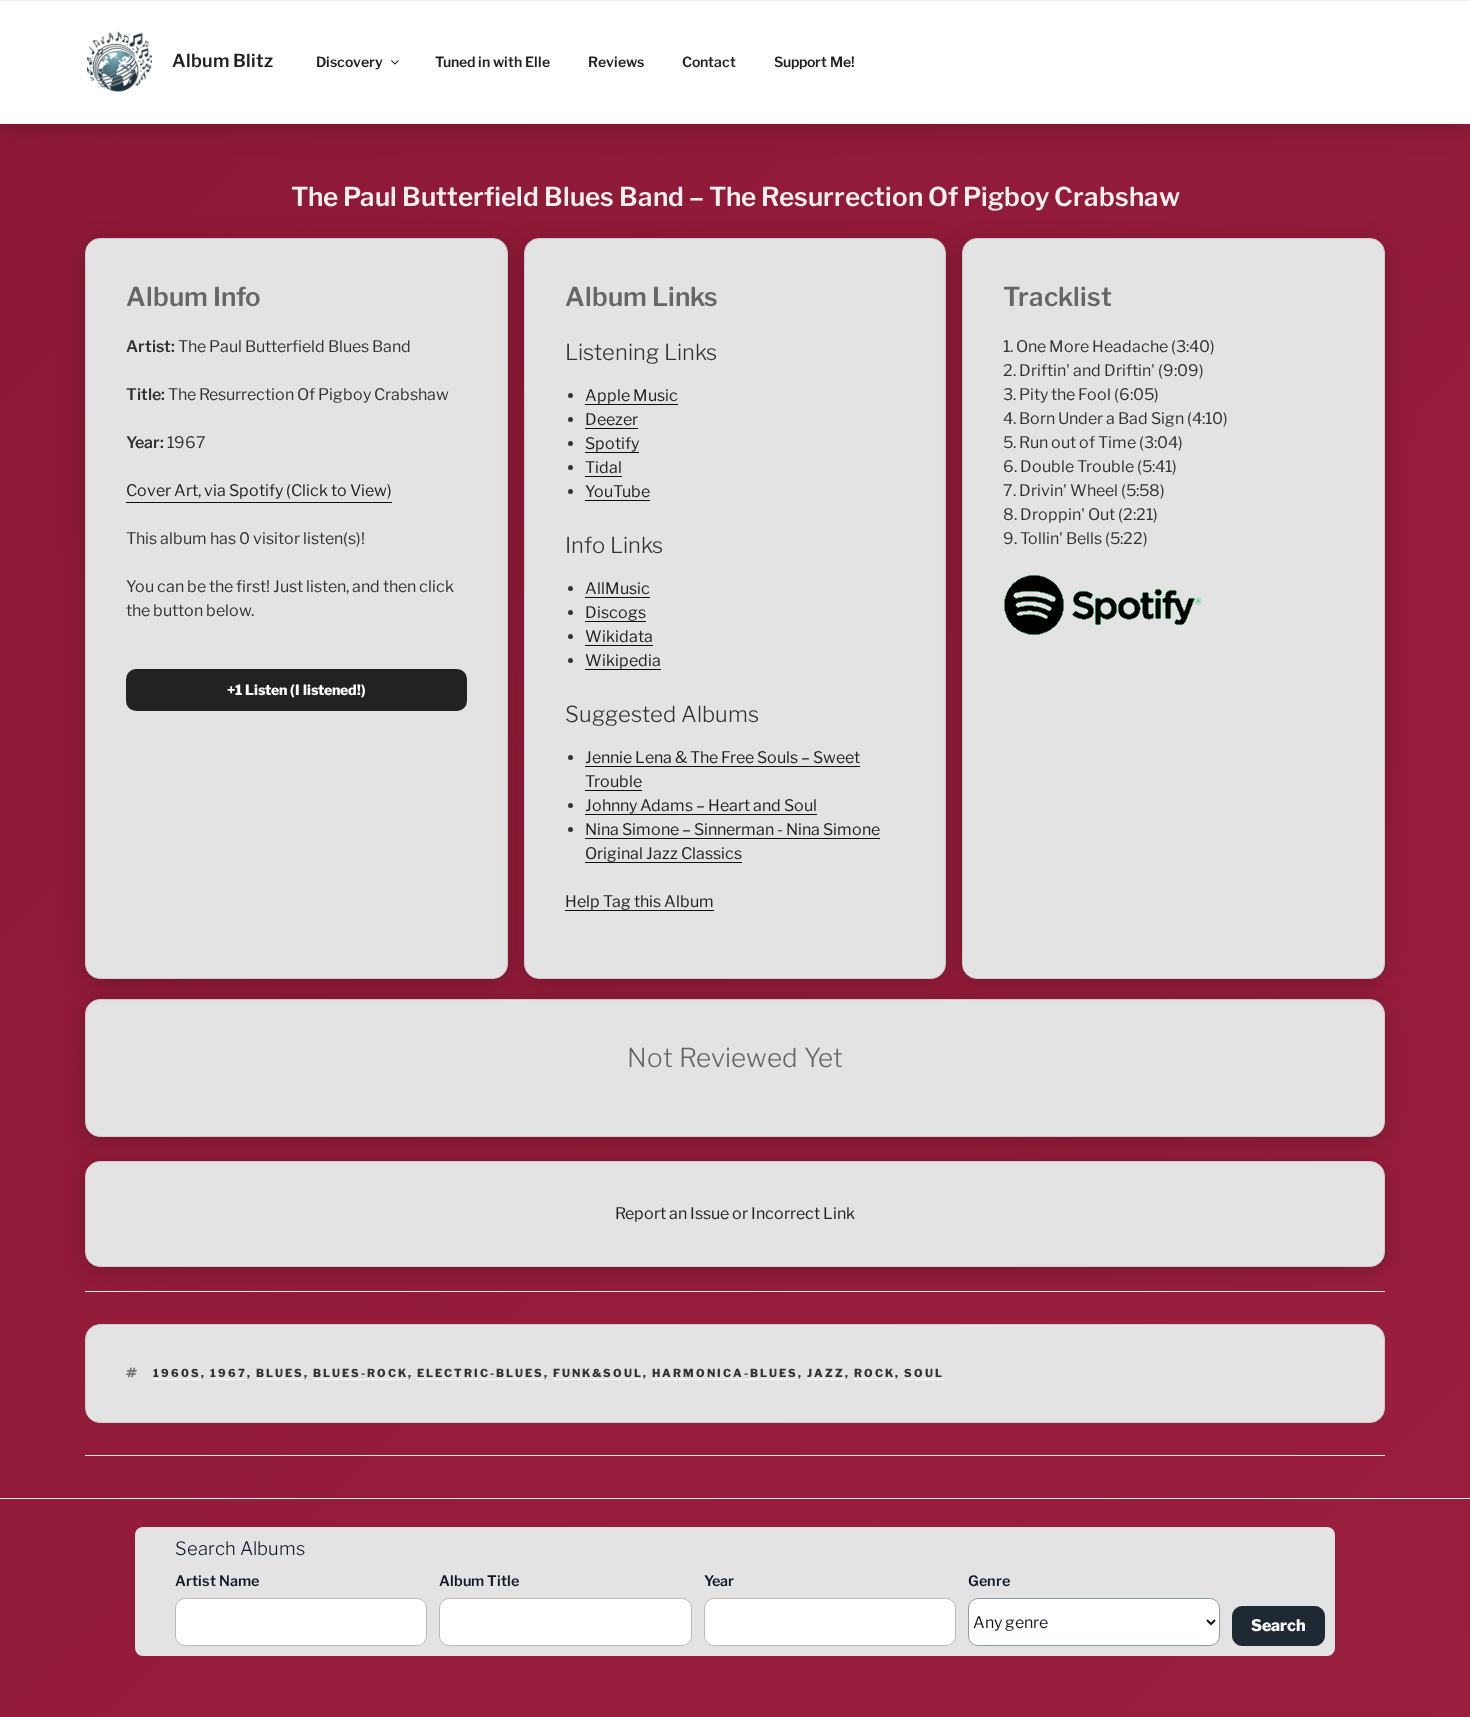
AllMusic (617, 588)
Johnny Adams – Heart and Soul (701, 805)
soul (924, 1373)
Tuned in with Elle (492, 61)
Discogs (615, 612)
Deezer (611, 419)
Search (1278, 1625)
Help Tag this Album (639, 901)
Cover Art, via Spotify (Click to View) (259, 490)
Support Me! (814, 61)
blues (280, 1373)
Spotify (612, 443)
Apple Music (631, 395)
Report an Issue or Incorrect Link (735, 1213)
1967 (228, 1373)
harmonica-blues (725, 1373)
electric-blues (480, 1373)
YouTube (617, 491)
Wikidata (619, 636)
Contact (709, 61)
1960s (177, 1373)
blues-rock (360, 1373)
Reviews (616, 61)
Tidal (603, 467)
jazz (826, 1373)
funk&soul (598, 1373)
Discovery (349, 61)
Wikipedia (623, 660)
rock (874, 1373)
